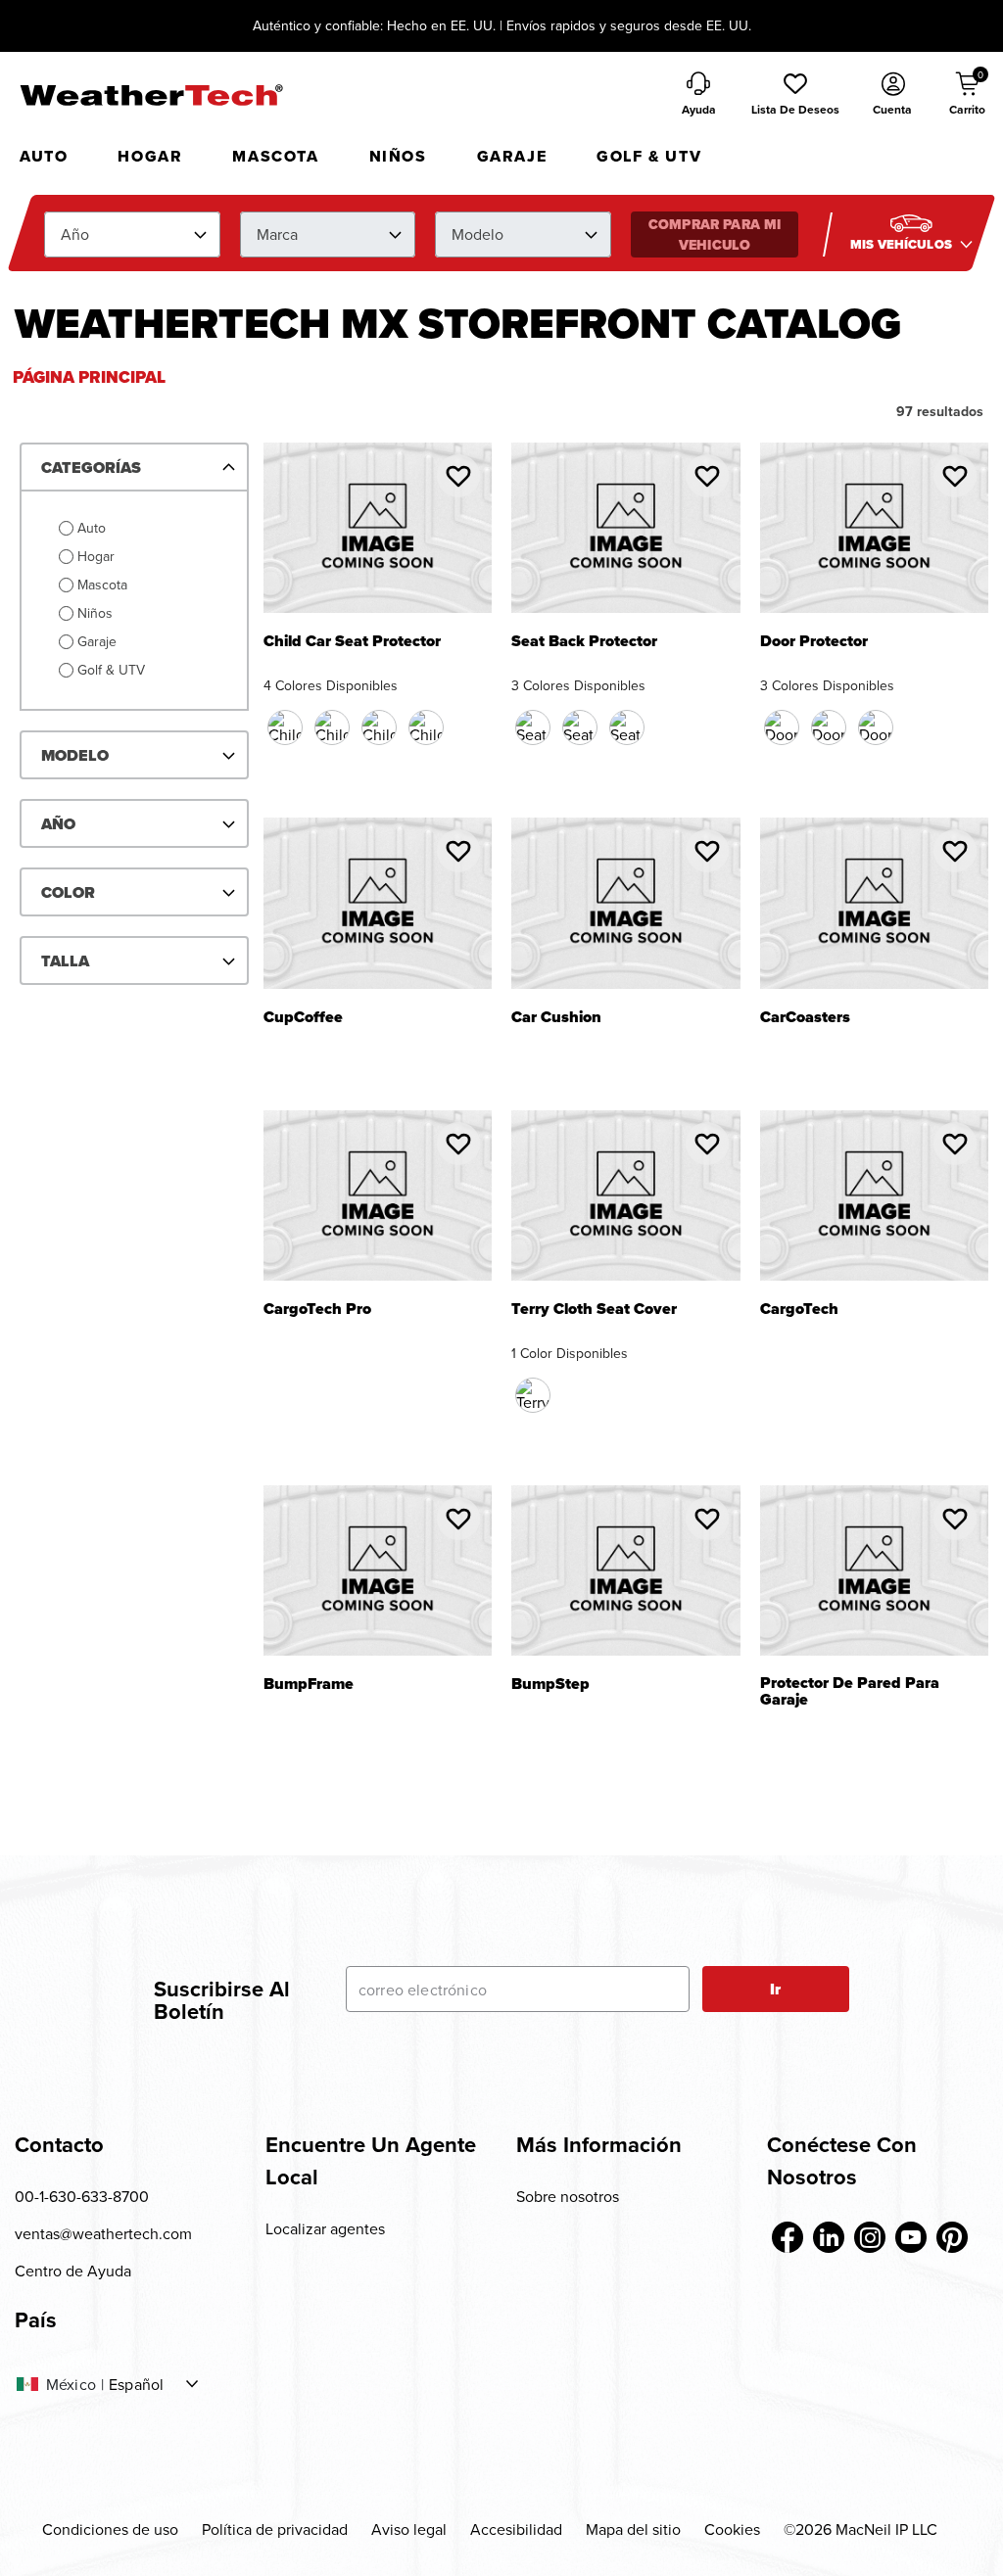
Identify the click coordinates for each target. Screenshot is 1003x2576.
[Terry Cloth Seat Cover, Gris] (533, 1395)
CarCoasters (805, 1019)
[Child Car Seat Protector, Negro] (285, 727)
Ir (775, 1989)
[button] (795, 95)
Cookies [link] (732, 2529)
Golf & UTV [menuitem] (649, 156)
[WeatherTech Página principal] (151, 95)
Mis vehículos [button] (903, 244)
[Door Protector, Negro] (782, 727)
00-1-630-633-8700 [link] (82, 2196)
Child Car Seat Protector (352, 643)
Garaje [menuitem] (512, 156)
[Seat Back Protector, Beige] (580, 727)
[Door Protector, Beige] (829, 727)
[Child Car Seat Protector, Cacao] (332, 727)
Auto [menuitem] (44, 156)
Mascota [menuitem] (275, 156)
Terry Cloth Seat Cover (594, 1311)
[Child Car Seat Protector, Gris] (426, 727)
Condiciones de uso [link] (110, 2529)
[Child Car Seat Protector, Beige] (379, 727)
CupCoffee (303, 1019)
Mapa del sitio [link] (633, 2529)
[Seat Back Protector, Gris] (627, 727)
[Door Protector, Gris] (876, 727)
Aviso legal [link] (409, 2529)
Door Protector (814, 643)
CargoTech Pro (317, 1311)
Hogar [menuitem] (150, 156)
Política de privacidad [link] (275, 2529)
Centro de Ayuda (73, 2271)
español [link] (136, 2384)
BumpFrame (309, 1686)
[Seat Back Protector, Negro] (533, 727)
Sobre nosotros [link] (568, 2196)
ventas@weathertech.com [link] (103, 2233)
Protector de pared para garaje (850, 1692)
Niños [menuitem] (398, 156)
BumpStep (550, 1686)
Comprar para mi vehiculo (715, 235)
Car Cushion (556, 1019)
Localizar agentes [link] (325, 2228)
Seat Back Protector (584, 643)
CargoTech (799, 1311)
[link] (788, 2237)
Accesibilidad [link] (516, 2529)
